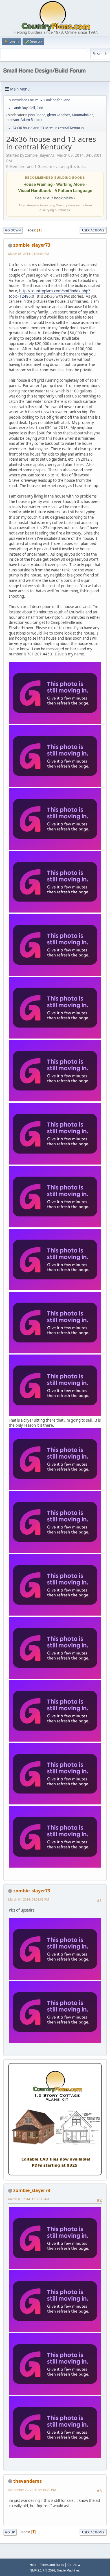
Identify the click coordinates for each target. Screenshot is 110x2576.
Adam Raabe (31, 120)
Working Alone (70, 184)
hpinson (13, 120)
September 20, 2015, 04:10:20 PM (32, 2490)
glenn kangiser (59, 115)
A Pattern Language (73, 190)
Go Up (10, 2532)
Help (33, 2565)
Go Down (13, 230)
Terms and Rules (52, 2565)
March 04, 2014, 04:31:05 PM (29, 1899)
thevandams (27, 2481)
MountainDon (83, 115)
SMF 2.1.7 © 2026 (43, 2570)
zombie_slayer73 (32, 245)
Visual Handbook (35, 190)
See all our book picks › (55, 198)
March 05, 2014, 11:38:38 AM (29, 2199)
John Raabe (37, 115)
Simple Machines (68, 2570)
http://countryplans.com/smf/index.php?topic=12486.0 (49, 294)
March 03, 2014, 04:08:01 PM (29, 254)
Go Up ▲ (74, 2565)
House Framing (38, 184)
